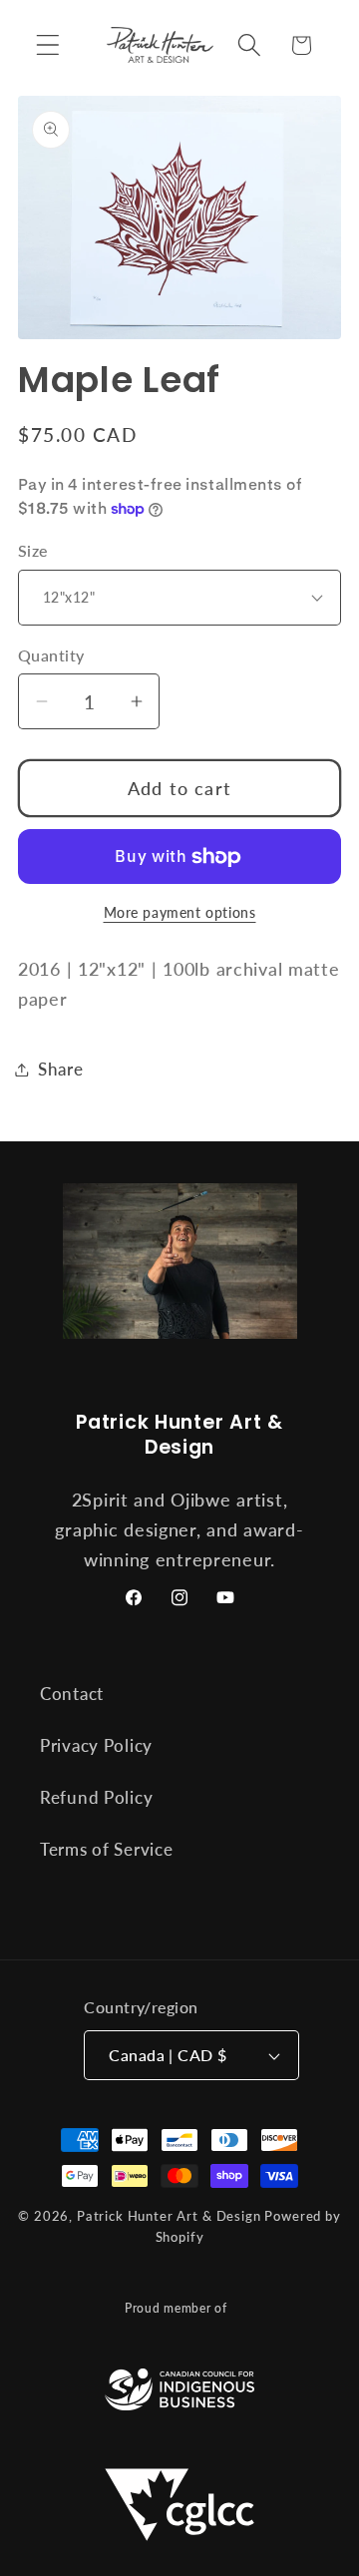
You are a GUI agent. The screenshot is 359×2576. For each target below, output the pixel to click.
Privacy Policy (96, 1745)
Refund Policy (96, 1797)
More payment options (180, 912)
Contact (72, 1694)
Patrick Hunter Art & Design (169, 2216)
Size (33, 551)
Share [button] (61, 1069)
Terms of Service (107, 1849)
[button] (48, 45)
